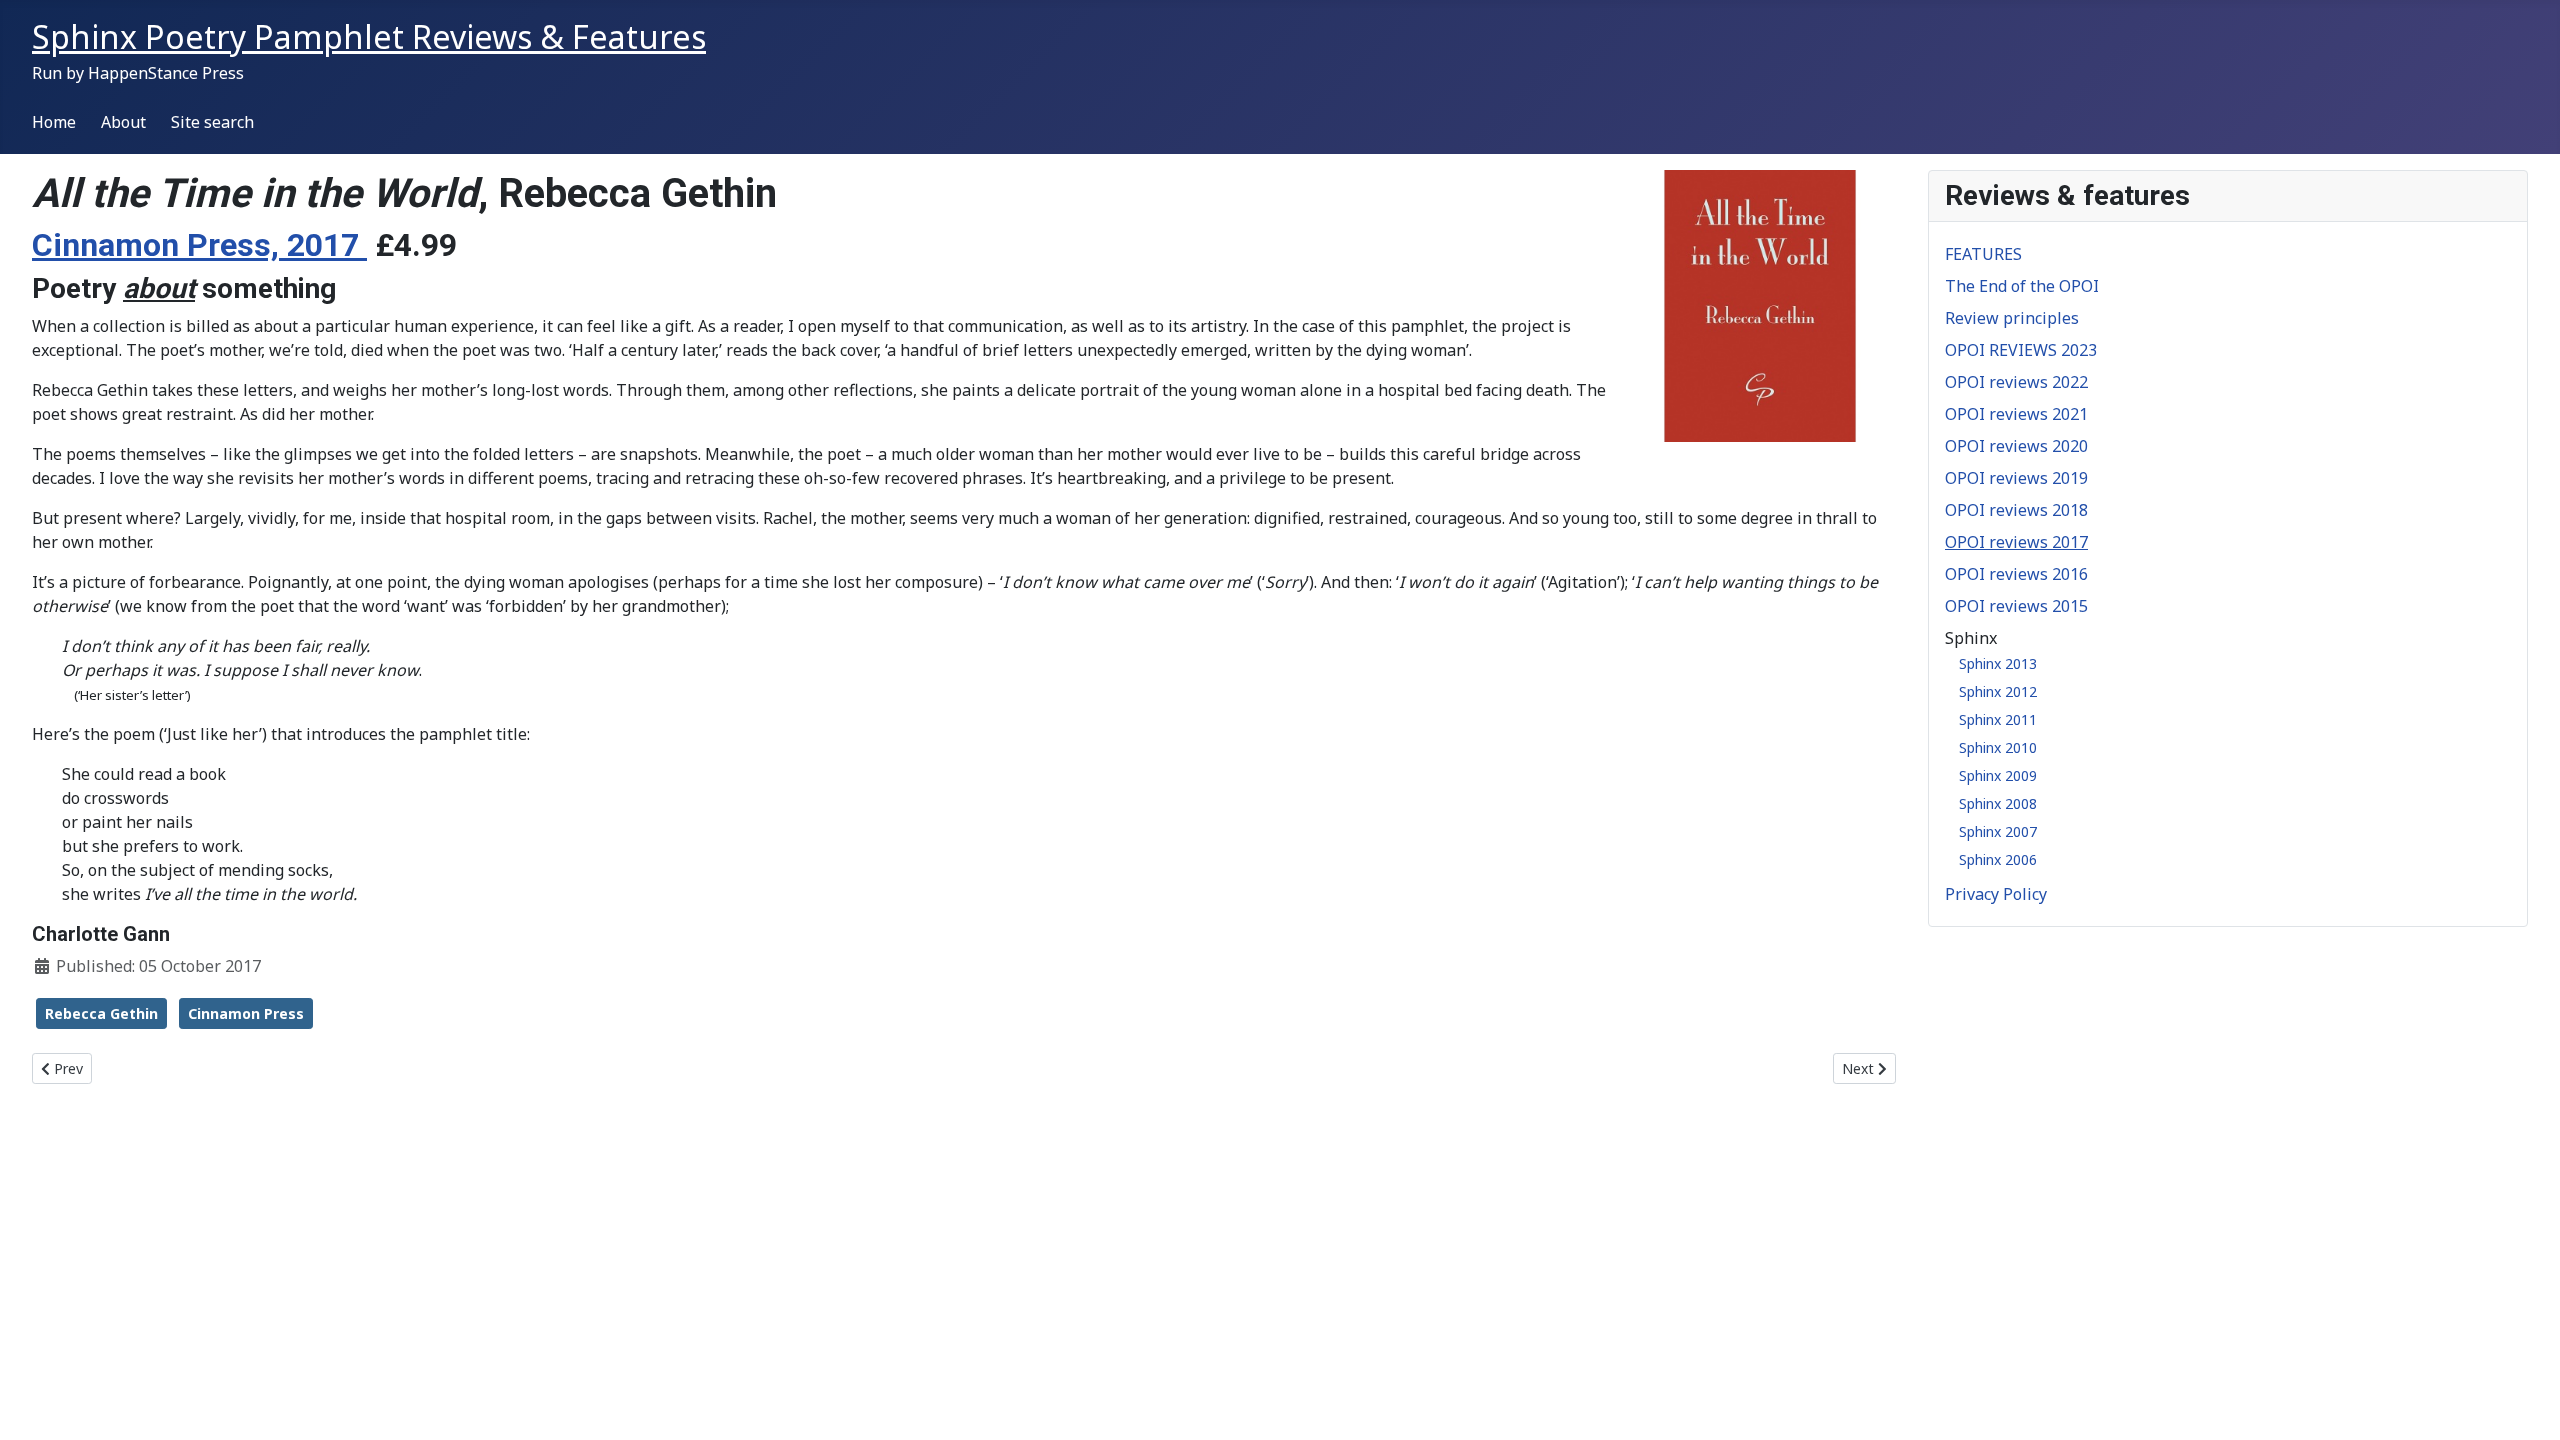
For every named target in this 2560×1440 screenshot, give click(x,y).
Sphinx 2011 (1998, 719)
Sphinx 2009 (1998, 775)
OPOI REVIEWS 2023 (2021, 350)
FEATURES (1983, 254)
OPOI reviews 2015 (2016, 606)
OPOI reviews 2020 (2016, 446)
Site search (212, 122)
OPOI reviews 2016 (2016, 574)
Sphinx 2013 (1998, 663)
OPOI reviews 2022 (2016, 382)
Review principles (2012, 318)
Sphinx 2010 (1998, 747)
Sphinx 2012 (1998, 691)
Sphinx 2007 (1998, 831)
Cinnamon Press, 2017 (199, 245)
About (123, 122)
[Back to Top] (2525, 1403)
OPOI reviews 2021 (2016, 414)
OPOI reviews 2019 (2016, 478)
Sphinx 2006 (1998, 859)
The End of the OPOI (2022, 286)
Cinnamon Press (246, 1013)
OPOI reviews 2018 (2016, 510)
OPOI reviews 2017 (2016, 542)
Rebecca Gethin (101, 1013)
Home (54, 122)
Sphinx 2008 (1998, 803)
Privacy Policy (1996, 894)
